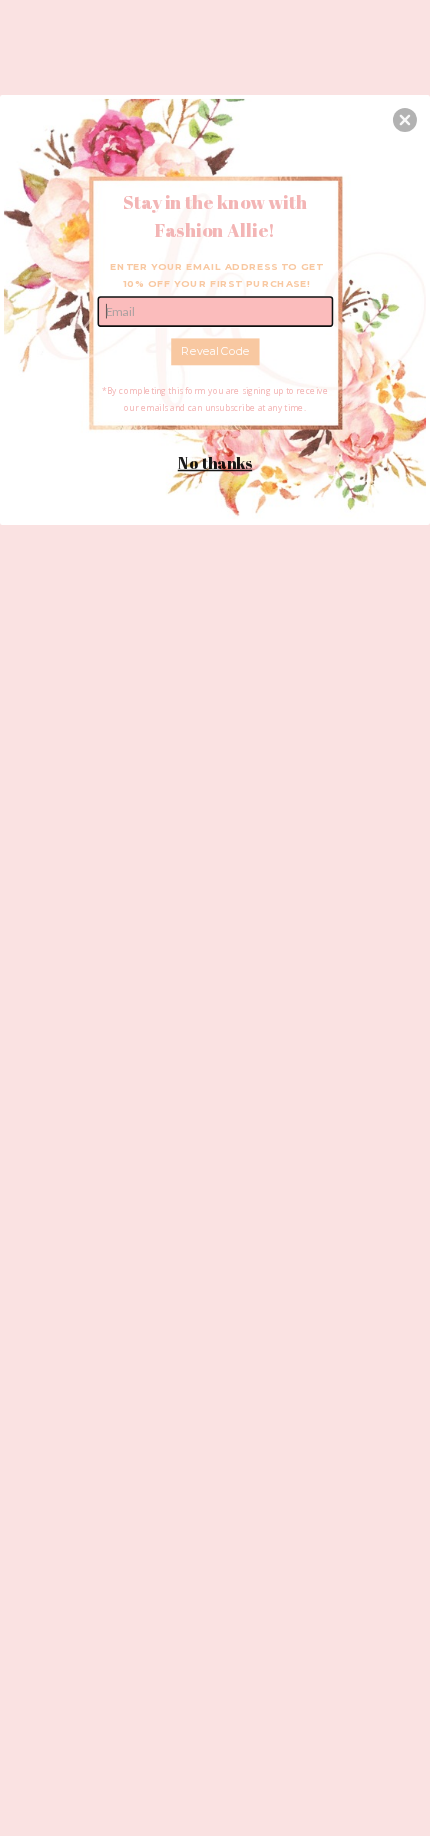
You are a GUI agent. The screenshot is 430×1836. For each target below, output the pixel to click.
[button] (405, 120)
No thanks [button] (215, 462)
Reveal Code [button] (215, 351)
